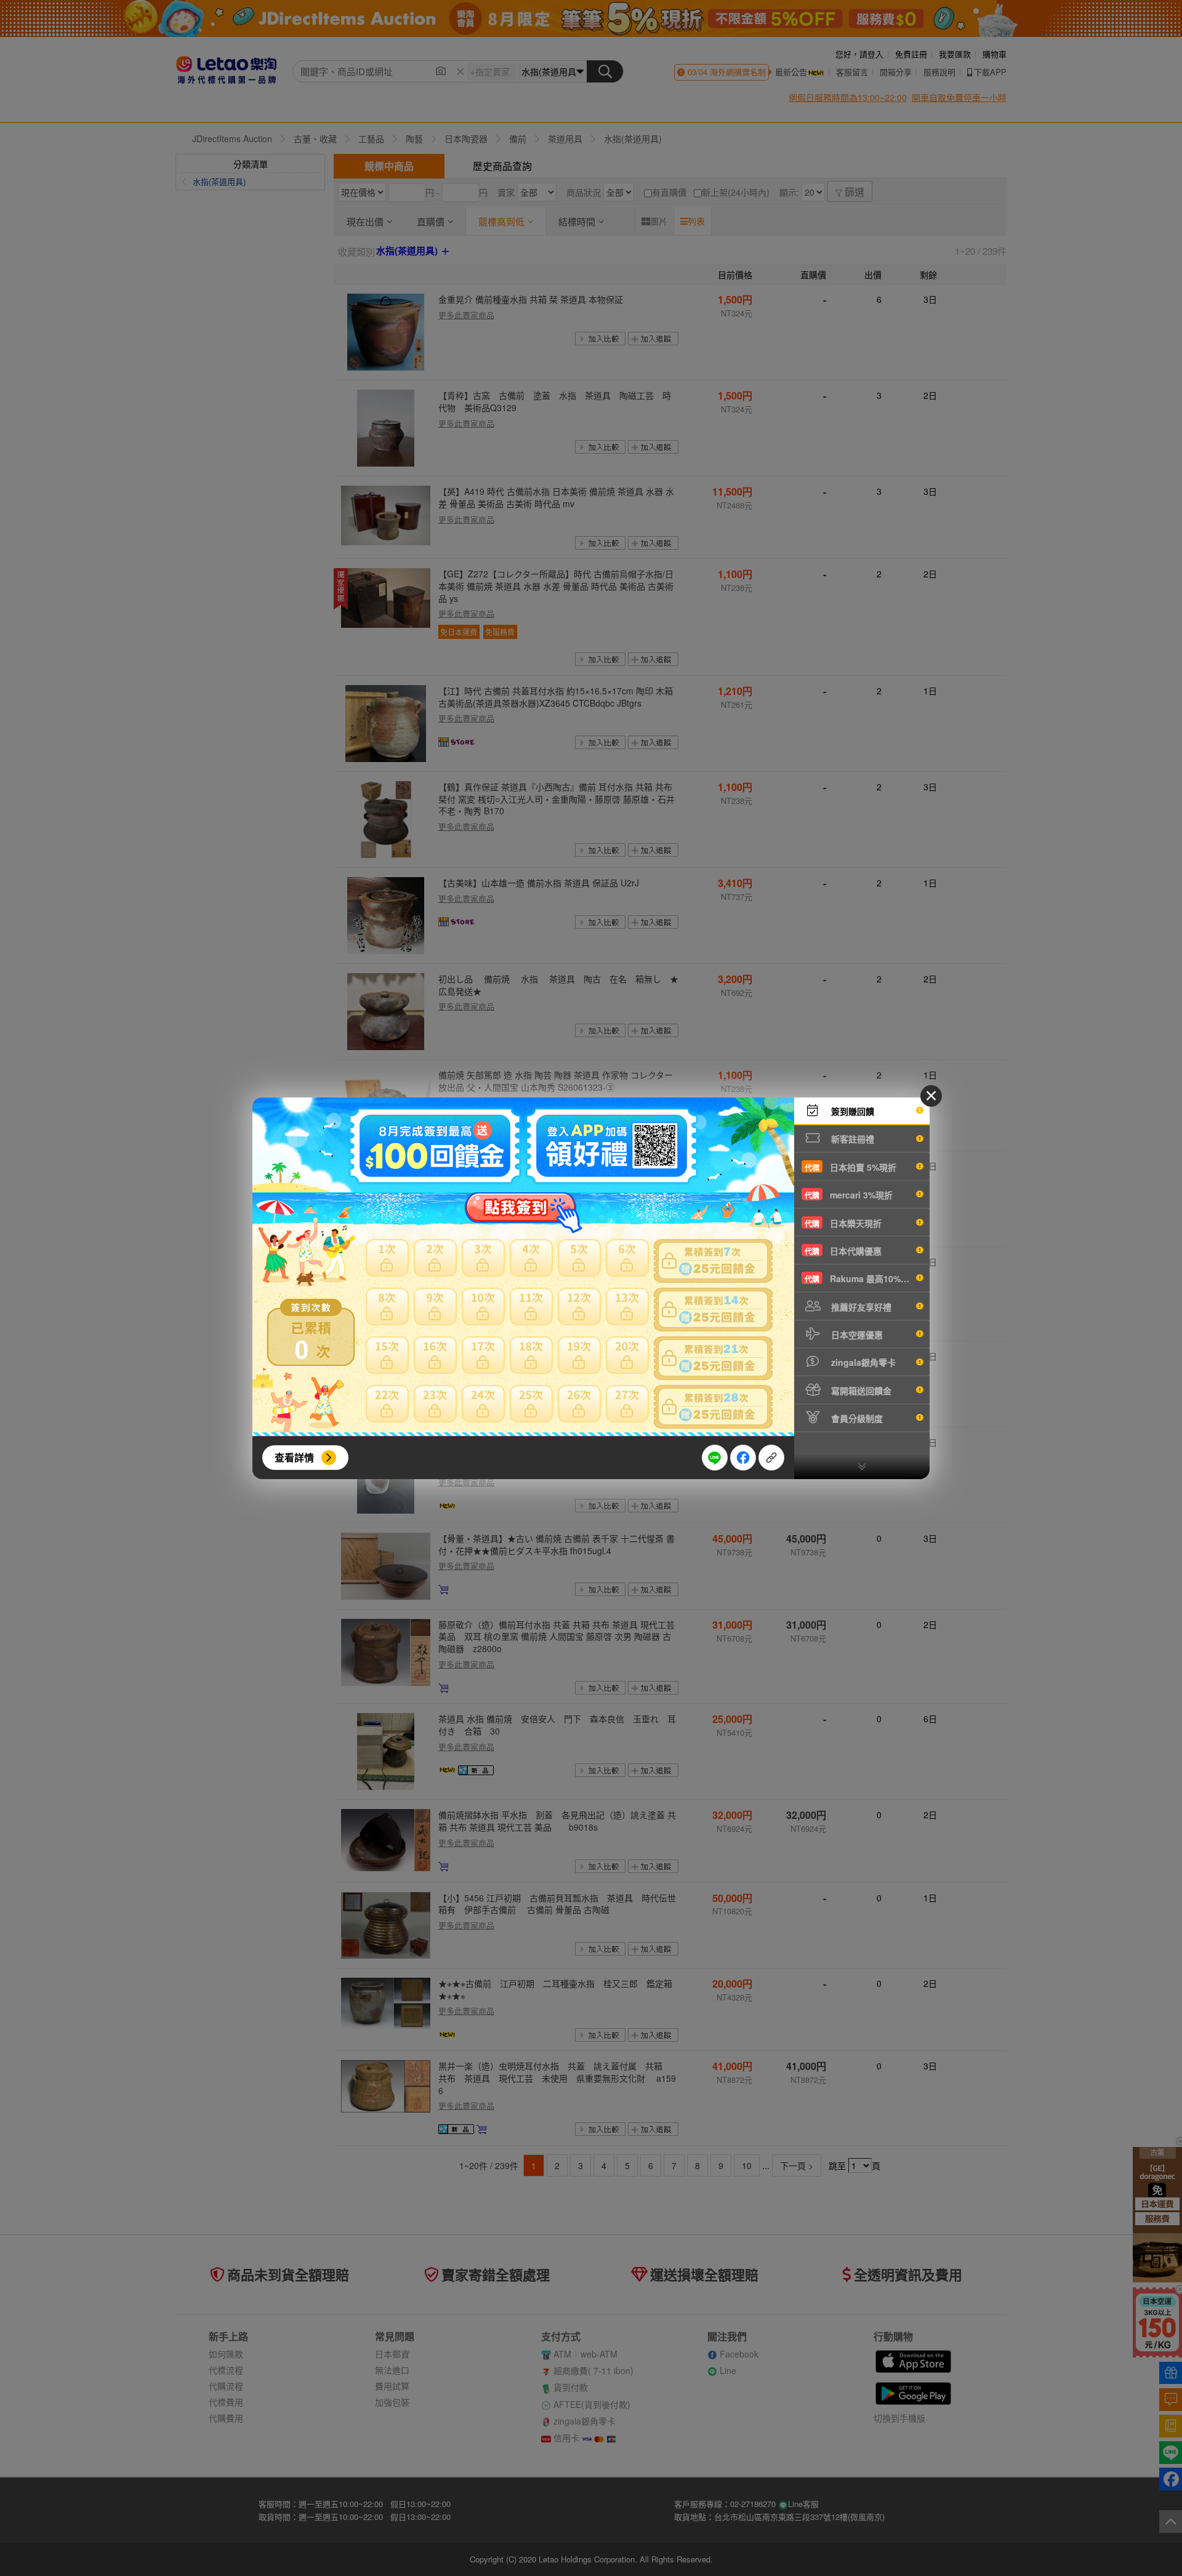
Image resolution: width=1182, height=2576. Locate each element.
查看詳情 (294, 1457)
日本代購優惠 (843, 1251)
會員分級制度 (856, 1418)
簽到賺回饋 (851, 1111)
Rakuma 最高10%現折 (861, 1278)
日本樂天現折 (843, 1223)
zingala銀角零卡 (862, 1362)
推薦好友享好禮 (860, 1307)
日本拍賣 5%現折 (850, 1167)
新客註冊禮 (851, 1139)
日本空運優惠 (856, 1334)
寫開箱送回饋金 (860, 1390)
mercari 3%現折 (849, 1195)
